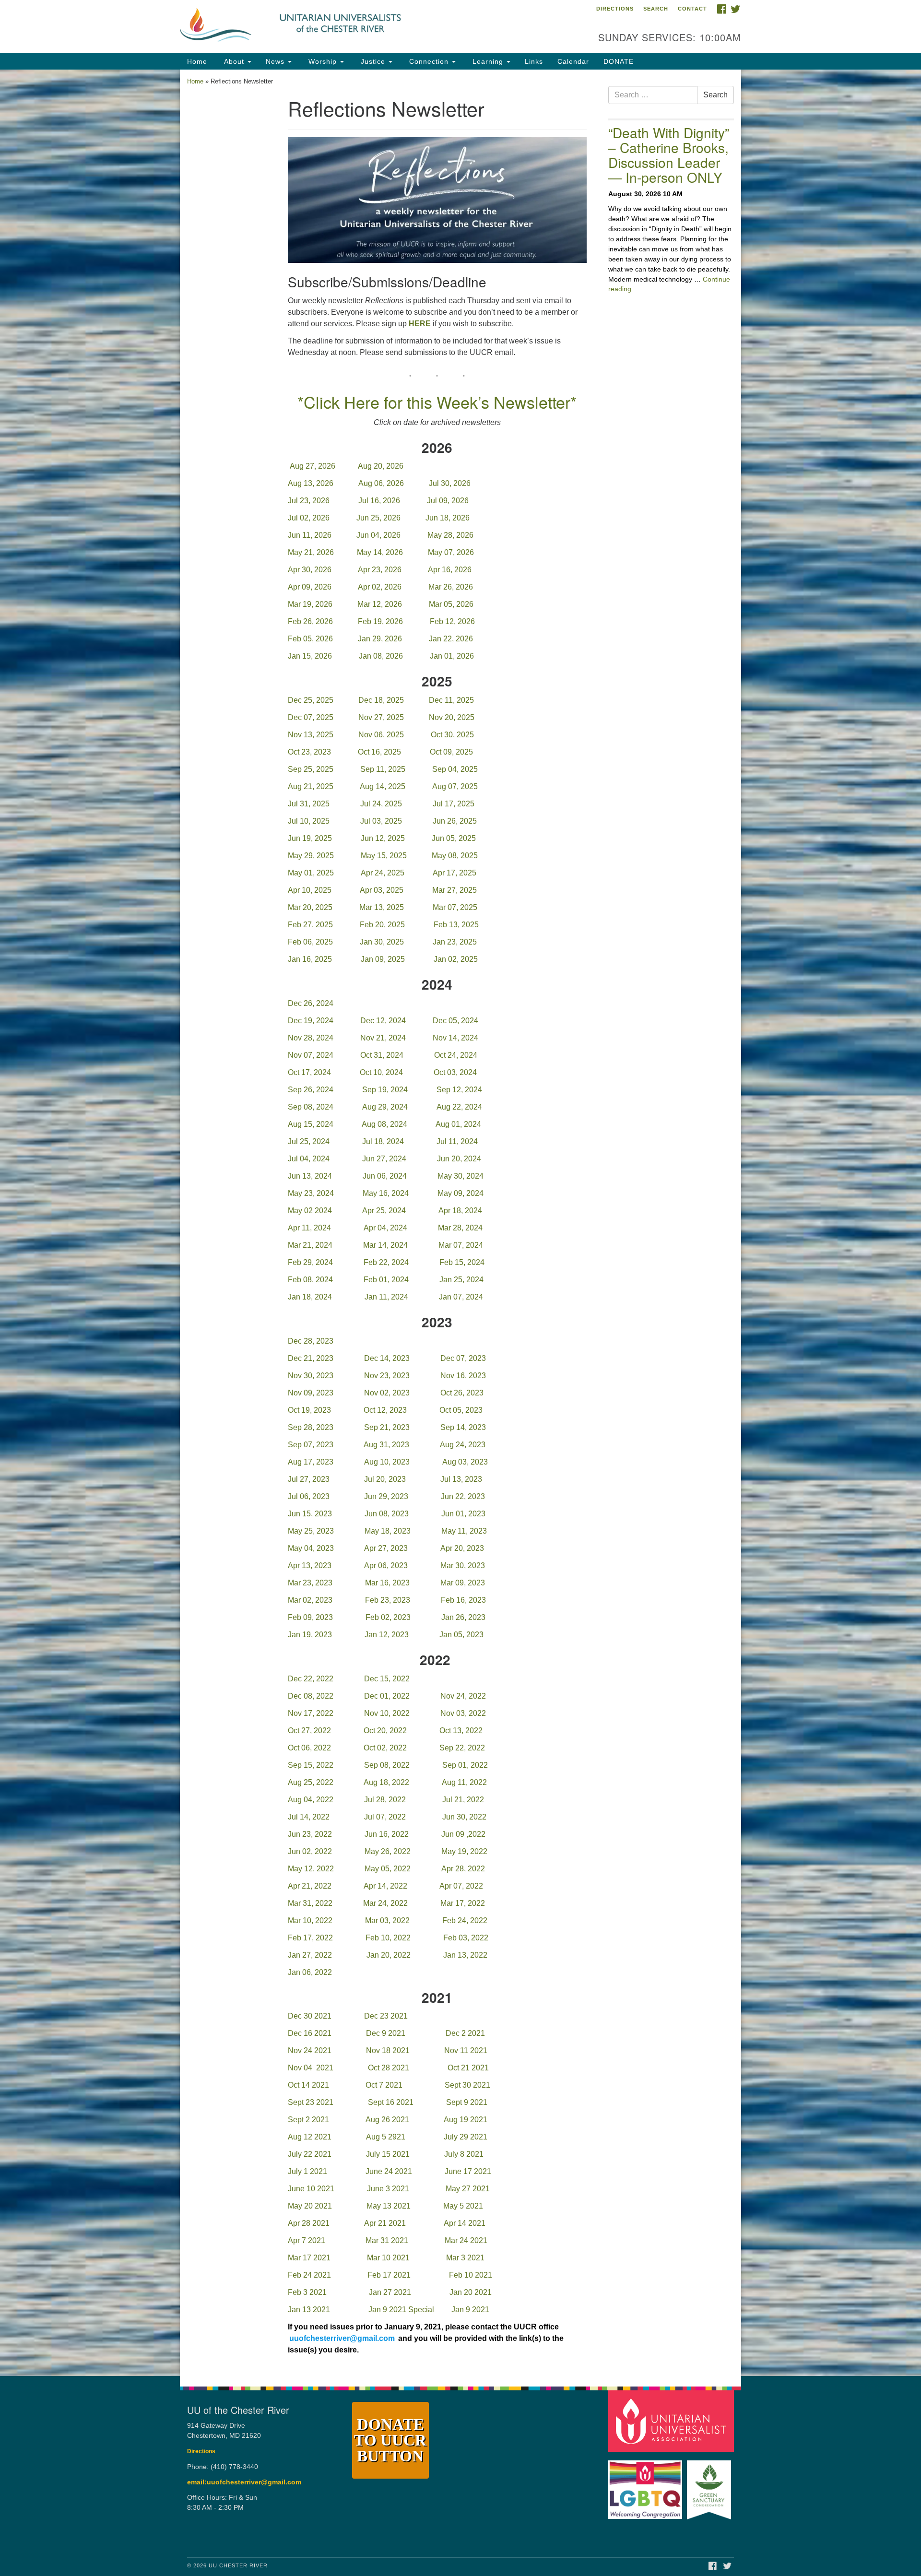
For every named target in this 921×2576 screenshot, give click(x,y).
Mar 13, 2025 (383, 907)
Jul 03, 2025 (381, 821)
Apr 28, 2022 (463, 1869)
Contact (692, 9)
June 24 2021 (389, 2171)
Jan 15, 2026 (310, 656)
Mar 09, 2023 (463, 1583)
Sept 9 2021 (467, 2102)
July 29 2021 (466, 2137)
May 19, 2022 (464, 1851)
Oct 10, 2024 (381, 1072)
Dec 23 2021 (386, 2016)
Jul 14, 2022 (309, 1817)
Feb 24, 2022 (465, 1920)
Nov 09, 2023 (311, 1393)
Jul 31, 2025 (309, 804)
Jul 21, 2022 (463, 1800)
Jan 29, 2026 (380, 639)
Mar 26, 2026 (451, 587)
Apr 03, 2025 (382, 890)
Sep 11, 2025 (383, 769)
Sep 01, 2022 (465, 1765)
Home (197, 61)
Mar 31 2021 (387, 2240)
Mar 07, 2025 (455, 907)
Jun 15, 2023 (310, 1514)
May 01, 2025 (312, 873)
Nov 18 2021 (388, 2050)
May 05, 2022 (388, 1869)
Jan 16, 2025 (310, 959)
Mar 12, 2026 (380, 604)
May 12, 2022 (311, 1869)
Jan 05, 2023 (461, 1635)
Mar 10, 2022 (310, 1920)
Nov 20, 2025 (452, 717)
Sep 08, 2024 (311, 1107)
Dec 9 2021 (386, 2033)
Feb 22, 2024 (386, 1262)
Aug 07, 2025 (455, 786)
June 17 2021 (468, 2171)
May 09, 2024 (460, 1193)
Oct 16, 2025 (379, 752)
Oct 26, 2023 (462, 1393)
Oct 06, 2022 (309, 1748)
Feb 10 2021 (471, 2275)
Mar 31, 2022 (310, 1903)
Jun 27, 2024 (384, 1159)
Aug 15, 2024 (311, 1124)
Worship (323, 61)
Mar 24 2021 (466, 2240)
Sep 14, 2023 (463, 1427)
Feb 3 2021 (307, 2292)
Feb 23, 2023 (388, 1600)
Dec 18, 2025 (381, 700)
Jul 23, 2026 (309, 501)
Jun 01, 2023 (463, 1514)
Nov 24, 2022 (463, 1696)
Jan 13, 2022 (465, 1955)
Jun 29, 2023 (386, 1496)
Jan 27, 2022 (310, 1955)
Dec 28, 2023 (311, 1341)
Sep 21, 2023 (387, 1427)
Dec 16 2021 (310, 2033)
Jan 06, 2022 (310, 1972)
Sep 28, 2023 (311, 1427)
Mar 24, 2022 (385, 1903)
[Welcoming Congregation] (647, 2485)
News (276, 61)
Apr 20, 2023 (462, 1548)
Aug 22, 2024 (459, 1107)
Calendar (573, 61)
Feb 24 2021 (309, 2275)
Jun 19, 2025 (310, 838)
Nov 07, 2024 (311, 1055)
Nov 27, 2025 (381, 717)
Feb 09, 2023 (310, 1617)
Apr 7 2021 (307, 2240)
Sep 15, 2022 (311, 1765)
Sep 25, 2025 (311, 769)
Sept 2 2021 (308, 2120)
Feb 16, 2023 (463, 1600)
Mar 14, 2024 (385, 1245)
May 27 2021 (468, 2189)
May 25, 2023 (311, 1531)
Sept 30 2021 (467, 2085)
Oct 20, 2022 (385, 1731)
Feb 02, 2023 (388, 1617)
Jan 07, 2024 (461, 1297)
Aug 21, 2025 (311, 786)
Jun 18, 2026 (448, 518)
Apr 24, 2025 (383, 873)
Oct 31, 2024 (382, 1055)
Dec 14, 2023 (387, 1358)
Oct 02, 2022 (385, 1748)
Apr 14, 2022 (385, 1886)
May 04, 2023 (311, 1548)
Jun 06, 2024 (385, 1176)
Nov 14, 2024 (455, 1038)
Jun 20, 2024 (459, 1159)
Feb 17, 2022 (310, 1938)
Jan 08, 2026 (381, 656)
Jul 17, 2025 (454, 804)
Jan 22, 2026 (451, 639)
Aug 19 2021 (466, 2120)
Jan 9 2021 (470, 2310)
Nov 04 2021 (311, 2068)
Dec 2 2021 (465, 2033)
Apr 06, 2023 (386, 1566)
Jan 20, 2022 (389, 1955)
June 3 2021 (388, 2189)
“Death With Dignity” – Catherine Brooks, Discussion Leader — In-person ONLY (669, 154)
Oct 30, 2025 (452, 735)
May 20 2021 (310, 2206)
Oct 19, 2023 (309, 1410)
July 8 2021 (464, 2154)
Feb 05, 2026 (310, 639)
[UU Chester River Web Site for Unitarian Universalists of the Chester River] (344, 26)
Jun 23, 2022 (310, 1834)
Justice (373, 61)
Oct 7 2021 (384, 2085)
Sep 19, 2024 (385, 1090)
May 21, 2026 (311, 552)
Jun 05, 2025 (454, 838)
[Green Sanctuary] (710, 2485)
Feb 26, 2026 (310, 621)
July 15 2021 (388, 2154)
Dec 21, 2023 (311, 1358)
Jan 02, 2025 (456, 959)
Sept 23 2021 (311, 2102)
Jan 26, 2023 (463, 1617)
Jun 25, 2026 (378, 518)
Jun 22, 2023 (463, 1496)
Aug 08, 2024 (384, 1124)
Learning (488, 61)
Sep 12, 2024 (459, 1090)
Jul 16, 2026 (379, 501)
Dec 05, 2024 (455, 1021)
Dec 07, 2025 (311, 717)
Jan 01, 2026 (453, 656)
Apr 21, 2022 (310, 1886)
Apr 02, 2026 (380, 587)
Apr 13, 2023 (310, 1566)
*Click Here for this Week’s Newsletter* (437, 402)
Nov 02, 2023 (387, 1393)
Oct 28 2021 (389, 2068)
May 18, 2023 (388, 1531)
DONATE (619, 61)
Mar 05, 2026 (451, 604)
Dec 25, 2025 (311, 700)
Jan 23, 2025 (455, 942)
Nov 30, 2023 (311, 1376)
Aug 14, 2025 (383, 786)
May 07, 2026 (451, 552)
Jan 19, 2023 (310, 1635)
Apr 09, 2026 (310, 587)
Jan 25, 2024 (461, 1280)
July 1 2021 (307, 2171)
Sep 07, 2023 (311, 1445)
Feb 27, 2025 (311, 925)
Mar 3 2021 (465, 2258)
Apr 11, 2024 (309, 1228)
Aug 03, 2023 (465, 1462)
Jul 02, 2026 (309, 518)
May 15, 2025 (384, 856)
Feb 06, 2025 (310, 942)
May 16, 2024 (386, 1193)
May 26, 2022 (388, 1851)
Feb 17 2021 (389, 2275)
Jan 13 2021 (309, 2310)
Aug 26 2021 (387, 2120)
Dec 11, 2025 (451, 700)
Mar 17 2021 (309, 2258)
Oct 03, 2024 (455, 1072)
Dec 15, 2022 (387, 1679)
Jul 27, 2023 (309, 1479)
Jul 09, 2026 (448, 501)
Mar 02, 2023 (310, 1600)
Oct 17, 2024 (309, 1072)
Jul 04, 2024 (309, 1159)
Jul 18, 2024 (383, 1141)
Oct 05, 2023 (461, 1410)
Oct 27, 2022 (309, 1731)
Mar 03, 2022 (387, 1920)
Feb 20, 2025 (383, 925)
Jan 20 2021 (471, 2292)
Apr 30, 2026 (310, 570)
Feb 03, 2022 (466, 1938)
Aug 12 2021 (310, 2137)
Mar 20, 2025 (310, 907)
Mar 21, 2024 (310, 1245)
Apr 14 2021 (465, 2223)
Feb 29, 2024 (310, 1262)
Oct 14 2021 (308, 2085)
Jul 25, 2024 (309, 1141)
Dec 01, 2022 (387, 1696)
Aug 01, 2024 (458, 1124)
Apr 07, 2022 (461, 1886)
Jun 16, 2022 (387, 1834)
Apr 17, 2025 (455, 873)
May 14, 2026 (380, 552)
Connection (429, 61)
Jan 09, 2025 (383, 959)
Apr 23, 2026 (380, 570)
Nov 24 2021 (310, 2050)
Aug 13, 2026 (311, 483)
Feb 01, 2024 (386, 1280)
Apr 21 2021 (385, 2223)
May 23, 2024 (311, 1193)
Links (534, 61)
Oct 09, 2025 (451, 752)
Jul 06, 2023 (309, 1496)
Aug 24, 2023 (463, 1445)
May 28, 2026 (450, 535)
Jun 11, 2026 (310, 535)
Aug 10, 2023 (387, 1462)
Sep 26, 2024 (311, 1090)
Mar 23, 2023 (310, 1583)
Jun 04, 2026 (379, 535)
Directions (615, 9)
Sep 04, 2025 (455, 769)
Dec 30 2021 (311, 2016)
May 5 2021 (463, 2206)
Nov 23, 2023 (387, 1376)
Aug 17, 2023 (311, 1462)
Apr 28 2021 (309, 2223)
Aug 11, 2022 (464, 1782)
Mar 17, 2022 (463, 1903)
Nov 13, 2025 (311, 735)
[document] (460, 1223)
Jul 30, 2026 (450, 483)
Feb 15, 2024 (462, 1262)
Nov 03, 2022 (463, 1713)
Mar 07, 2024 (461, 1245)
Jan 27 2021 (390, 2292)
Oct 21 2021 (468, 2068)
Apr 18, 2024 (460, 1211)
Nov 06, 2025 (381, 735)
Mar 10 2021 (388, 2258)
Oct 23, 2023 (309, 752)
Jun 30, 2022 (464, 1817)
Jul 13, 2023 (461, 1479)
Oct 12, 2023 (385, 1410)
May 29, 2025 (311, 856)
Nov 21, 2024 (383, 1038)
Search (656, 9)
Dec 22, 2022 (311, 1679)
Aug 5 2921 (386, 2137)
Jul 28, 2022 (385, 1800)
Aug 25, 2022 (311, 1782)
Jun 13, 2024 (310, 1176)
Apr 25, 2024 (384, 1211)
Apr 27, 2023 (386, 1548)
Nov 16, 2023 (463, 1376)
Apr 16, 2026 (450, 570)
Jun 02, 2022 (310, 1851)
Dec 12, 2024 (383, 1021)
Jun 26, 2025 (455, 821)
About (234, 61)
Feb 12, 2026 (452, 621)
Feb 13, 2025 (456, 925)
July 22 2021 (310, 2154)
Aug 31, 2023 (386, 1445)
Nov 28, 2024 (311, 1038)
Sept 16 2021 (391, 2102)
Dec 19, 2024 (312, 1021)
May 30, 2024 (460, 1176)
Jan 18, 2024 (310, 1297)
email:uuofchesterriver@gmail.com (244, 2482)
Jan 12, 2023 (387, 1635)
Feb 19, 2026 (380, 621)
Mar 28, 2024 (460, 1228)
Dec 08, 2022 (311, 1696)
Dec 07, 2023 (463, 1358)
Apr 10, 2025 (310, 890)
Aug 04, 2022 (311, 1800)
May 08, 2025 (455, 856)
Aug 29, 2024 (385, 1107)
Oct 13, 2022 (461, 1731)
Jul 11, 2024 (457, 1141)
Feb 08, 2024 (310, 1280)
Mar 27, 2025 (455, 890)
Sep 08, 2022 (387, 1765)
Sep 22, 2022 (462, 1748)
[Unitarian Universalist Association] (673, 2421)
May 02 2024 (310, 1211)
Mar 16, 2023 (387, 1583)
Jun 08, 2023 (387, 1514)
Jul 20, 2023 (385, 1479)
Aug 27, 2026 (313, 466)
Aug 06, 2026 (381, 483)
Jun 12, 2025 (383, 838)
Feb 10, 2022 (388, 1938)
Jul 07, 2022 (385, 1817)
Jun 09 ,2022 (463, 1834)
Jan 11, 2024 (386, 1297)
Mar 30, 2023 (463, 1566)
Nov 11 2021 (466, 2050)
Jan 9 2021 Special (401, 2310)
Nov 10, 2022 (387, 1713)
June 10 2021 (311, 2189)
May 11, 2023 (464, 1531)
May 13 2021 (389, 2206)
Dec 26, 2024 (311, 1003)
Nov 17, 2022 (311, 1713)
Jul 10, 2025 (309, 821)
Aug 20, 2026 (381, 466)
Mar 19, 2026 (310, 604)
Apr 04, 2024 (385, 1228)
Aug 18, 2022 (386, 1782)
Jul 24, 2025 (381, 804)
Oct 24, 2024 (456, 1055)
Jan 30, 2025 (382, 942)
